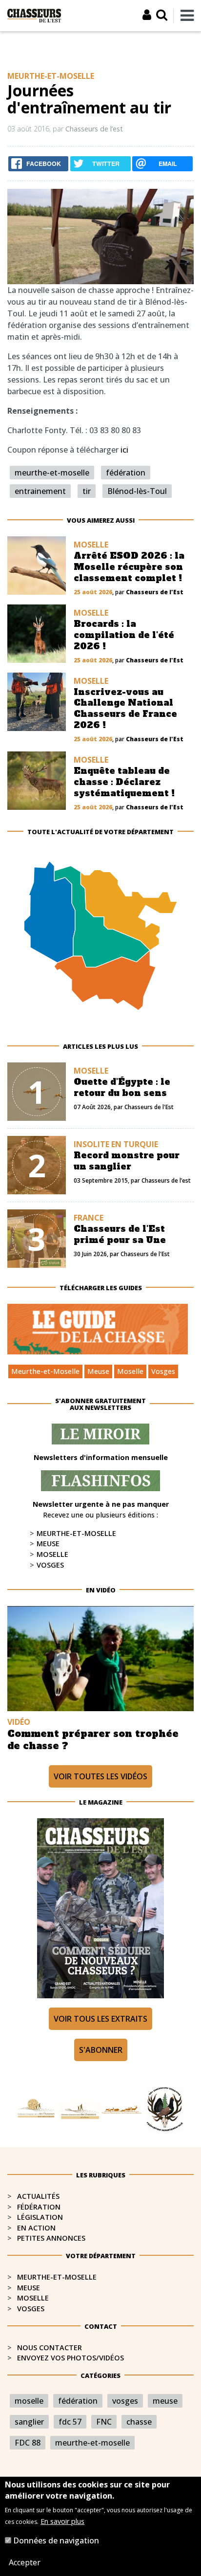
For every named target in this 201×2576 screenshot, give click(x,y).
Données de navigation (56, 2540)
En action (36, 2228)
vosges (125, 2401)
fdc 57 (70, 2422)
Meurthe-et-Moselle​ (57, 2277)
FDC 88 (28, 2443)
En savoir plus (62, 2521)
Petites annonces (51, 2238)
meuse (165, 2401)
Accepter (25, 2562)
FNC (104, 2422)
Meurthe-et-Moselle (45, 1371)
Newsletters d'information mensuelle (101, 1457)
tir (87, 491)
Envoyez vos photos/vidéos (70, 2358)
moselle (29, 2401)
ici (124, 450)
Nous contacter (50, 2348)
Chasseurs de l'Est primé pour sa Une (120, 1234)
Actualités (38, 2196)
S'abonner (101, 2050)
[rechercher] (162, 15)
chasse (139, 2422)
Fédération (39, 2207)
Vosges (163, 1371)
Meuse (98, 1371)
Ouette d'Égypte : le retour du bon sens (122, 1087)
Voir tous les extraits (100, 2019)
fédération (126, 473)
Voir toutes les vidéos (100, 1776)
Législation (40, 2217)
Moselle (130, 1371)
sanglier (29, 2422)
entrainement (40, 491)
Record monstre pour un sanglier (127, 1161)
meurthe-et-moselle (52, 473)
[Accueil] (34, 15)
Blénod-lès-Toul (137, 491)
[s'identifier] (147, 15)
